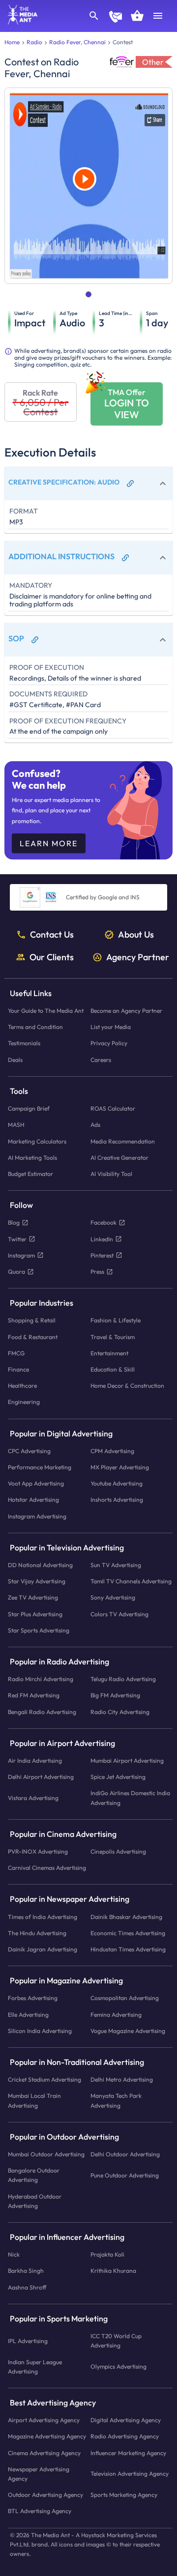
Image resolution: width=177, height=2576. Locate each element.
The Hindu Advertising (37, 1933)
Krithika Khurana (113, 2271)
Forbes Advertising (33, 1998)
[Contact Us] (116, 18)
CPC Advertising (29, 1451)
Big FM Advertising (115, 1696)
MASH (16, 1125)
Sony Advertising (113, 1598)
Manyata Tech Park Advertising (116, 2101)
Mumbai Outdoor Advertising (46, 2154)
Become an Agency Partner (126, 1011)
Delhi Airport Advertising (41, 1777)
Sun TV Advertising (116, 1565)
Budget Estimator (30, 1174)
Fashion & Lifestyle (116, 1320)
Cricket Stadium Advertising (44, 2079)
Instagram (21, 1255)
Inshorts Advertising (117, 1500)
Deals (15, 1060)
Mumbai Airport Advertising (127, 1760)
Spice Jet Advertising (118, 1777)
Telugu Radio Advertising (123, 1679)
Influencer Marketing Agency (128, 2453)
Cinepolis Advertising (118, 1851)
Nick (14, 2254)
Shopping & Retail (32, 1320)
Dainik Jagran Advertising (43, 1949)
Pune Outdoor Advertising (125, 2175)
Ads (95, 1125)
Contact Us (52, 935)
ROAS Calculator (113, 1108)
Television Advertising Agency (130, 2474)
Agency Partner (138, 957)
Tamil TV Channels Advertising (131, 1581)
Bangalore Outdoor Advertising (34, 2175)
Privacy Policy (109, 1044)
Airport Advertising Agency (44, 2420)
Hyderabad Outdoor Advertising (35, 2201)
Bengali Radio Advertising (42, 1712)
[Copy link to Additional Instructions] (125, 558)
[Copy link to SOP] (35, 640)
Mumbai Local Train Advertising (34, 2101)
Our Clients (52, 957)
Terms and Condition (35, 1027)
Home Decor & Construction (127, 1386)
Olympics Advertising (118, 2366)
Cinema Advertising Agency (44, 2453)
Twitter (17, 1239)
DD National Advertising (40, 1565)
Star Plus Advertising (35, 1614)
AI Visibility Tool (111, 1174)
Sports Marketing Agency (124, 2495)
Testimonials (24, 1044)
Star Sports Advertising (39, 1630)
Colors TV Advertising (119, 1614)
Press (97, 1272)
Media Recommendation (123, 1141)
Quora (16, 1272)
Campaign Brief (29, 1108)
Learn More (49, 843)
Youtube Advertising (117, 1483)
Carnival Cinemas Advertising (47, 1868)
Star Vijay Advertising (37, 1581)
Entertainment (109, 1353)
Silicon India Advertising (40, 2031)
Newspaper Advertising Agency (39, 2474)
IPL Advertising (28, 2341)
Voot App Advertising (36, 1483)
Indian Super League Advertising (35, 2367)
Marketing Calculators (37, 1141)
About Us (136, 935)
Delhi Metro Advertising (122, 2079)
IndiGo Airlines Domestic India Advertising (130, 1798)
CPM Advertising (112, 1451)
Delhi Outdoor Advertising (125, 2154)
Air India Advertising (35, 1760)
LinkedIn (102, 1239)
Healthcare (22, 1386)
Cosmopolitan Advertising (125, 1998)
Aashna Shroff (27, 2287)
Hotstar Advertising (33, 1500)
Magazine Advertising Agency (47, 2436)
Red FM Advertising (34, 1696)
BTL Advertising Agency (40, 2511)
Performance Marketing (40, 1467)
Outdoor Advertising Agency (45, 2495)
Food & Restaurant (33, 1337)
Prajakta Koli (107, 2254)
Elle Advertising (28, 2015)
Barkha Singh (26, 2271)
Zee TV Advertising (33, 1598)
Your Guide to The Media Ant (46, 1011)
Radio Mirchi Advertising (41, 1679)
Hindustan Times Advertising (128, 1949)
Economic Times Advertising (128, 1933)
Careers (101, 1060)
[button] (88, 484)
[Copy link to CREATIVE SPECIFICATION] (130, 484)
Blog (14, 1222)
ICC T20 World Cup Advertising (116, 2341)
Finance (18, 1369)
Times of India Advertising (43, 1917)
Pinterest (102, 1255)
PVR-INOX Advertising (38, 1851)
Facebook (103, 1222)
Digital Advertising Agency (126, 2420)
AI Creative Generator (119, 1158)
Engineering (24, 1402)
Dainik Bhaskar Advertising (126, 1917)
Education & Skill (113, 1369)
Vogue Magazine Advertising (128, 2031)
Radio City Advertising (120, 1712)
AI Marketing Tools (32, 1158)
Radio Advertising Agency (125, 2436)
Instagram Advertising (37, 1516)
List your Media (111, 1027)
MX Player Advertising (120, 1467)
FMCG (16, 1353)
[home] (19, 22)
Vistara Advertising (33, 1798)
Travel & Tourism (113, 1337)
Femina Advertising (116, 2015)
